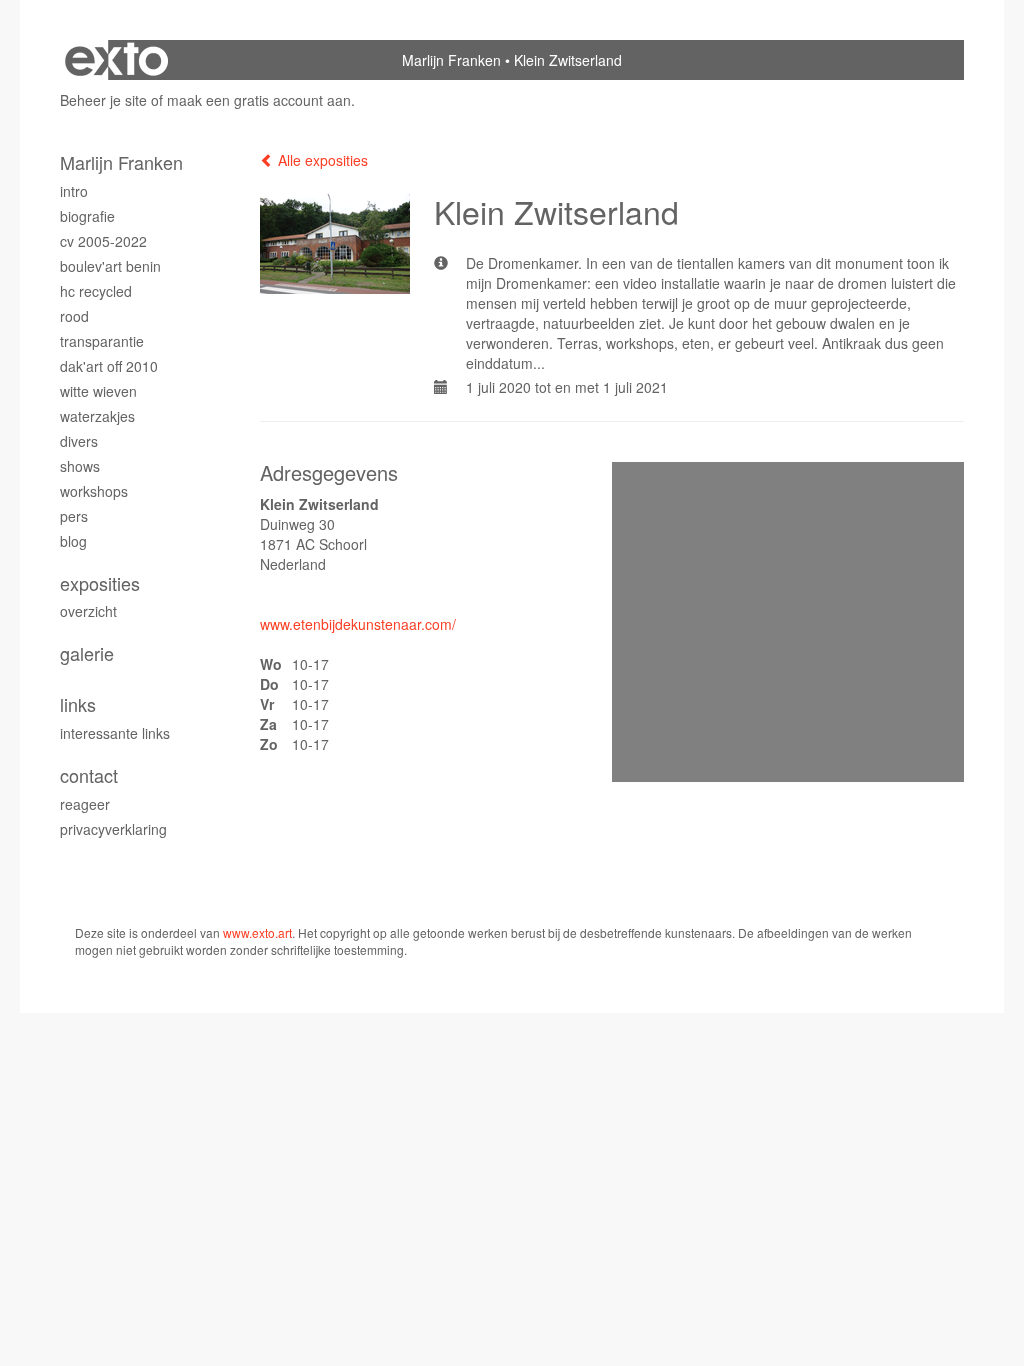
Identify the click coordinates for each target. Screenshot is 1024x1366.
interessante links (115, 733)
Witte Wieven (98, 391)
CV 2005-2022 (103, 241)
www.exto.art (257, 932)
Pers (74, 516)
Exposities (100, 583)
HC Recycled (96, 291)
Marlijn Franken (451, 60)
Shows (80, 466)
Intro (74, 191)
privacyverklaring (113, 829)
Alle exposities (321, 160)
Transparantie (102, 341)
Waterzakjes (97, 416)
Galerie (87, 653)
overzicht (88, 611)
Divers (79, 441)
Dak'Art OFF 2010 (109, 366)
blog (73, 541)
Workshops (94, 491)
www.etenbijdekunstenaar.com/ (358, 624)
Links (78, 704)
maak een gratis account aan (259, 100)
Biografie (87, 216)
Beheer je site (103, 100)
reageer (85, 804)
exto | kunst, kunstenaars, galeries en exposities (116, 60)
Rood (74, 316)
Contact (89, 775)
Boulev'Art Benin (110, 266)
